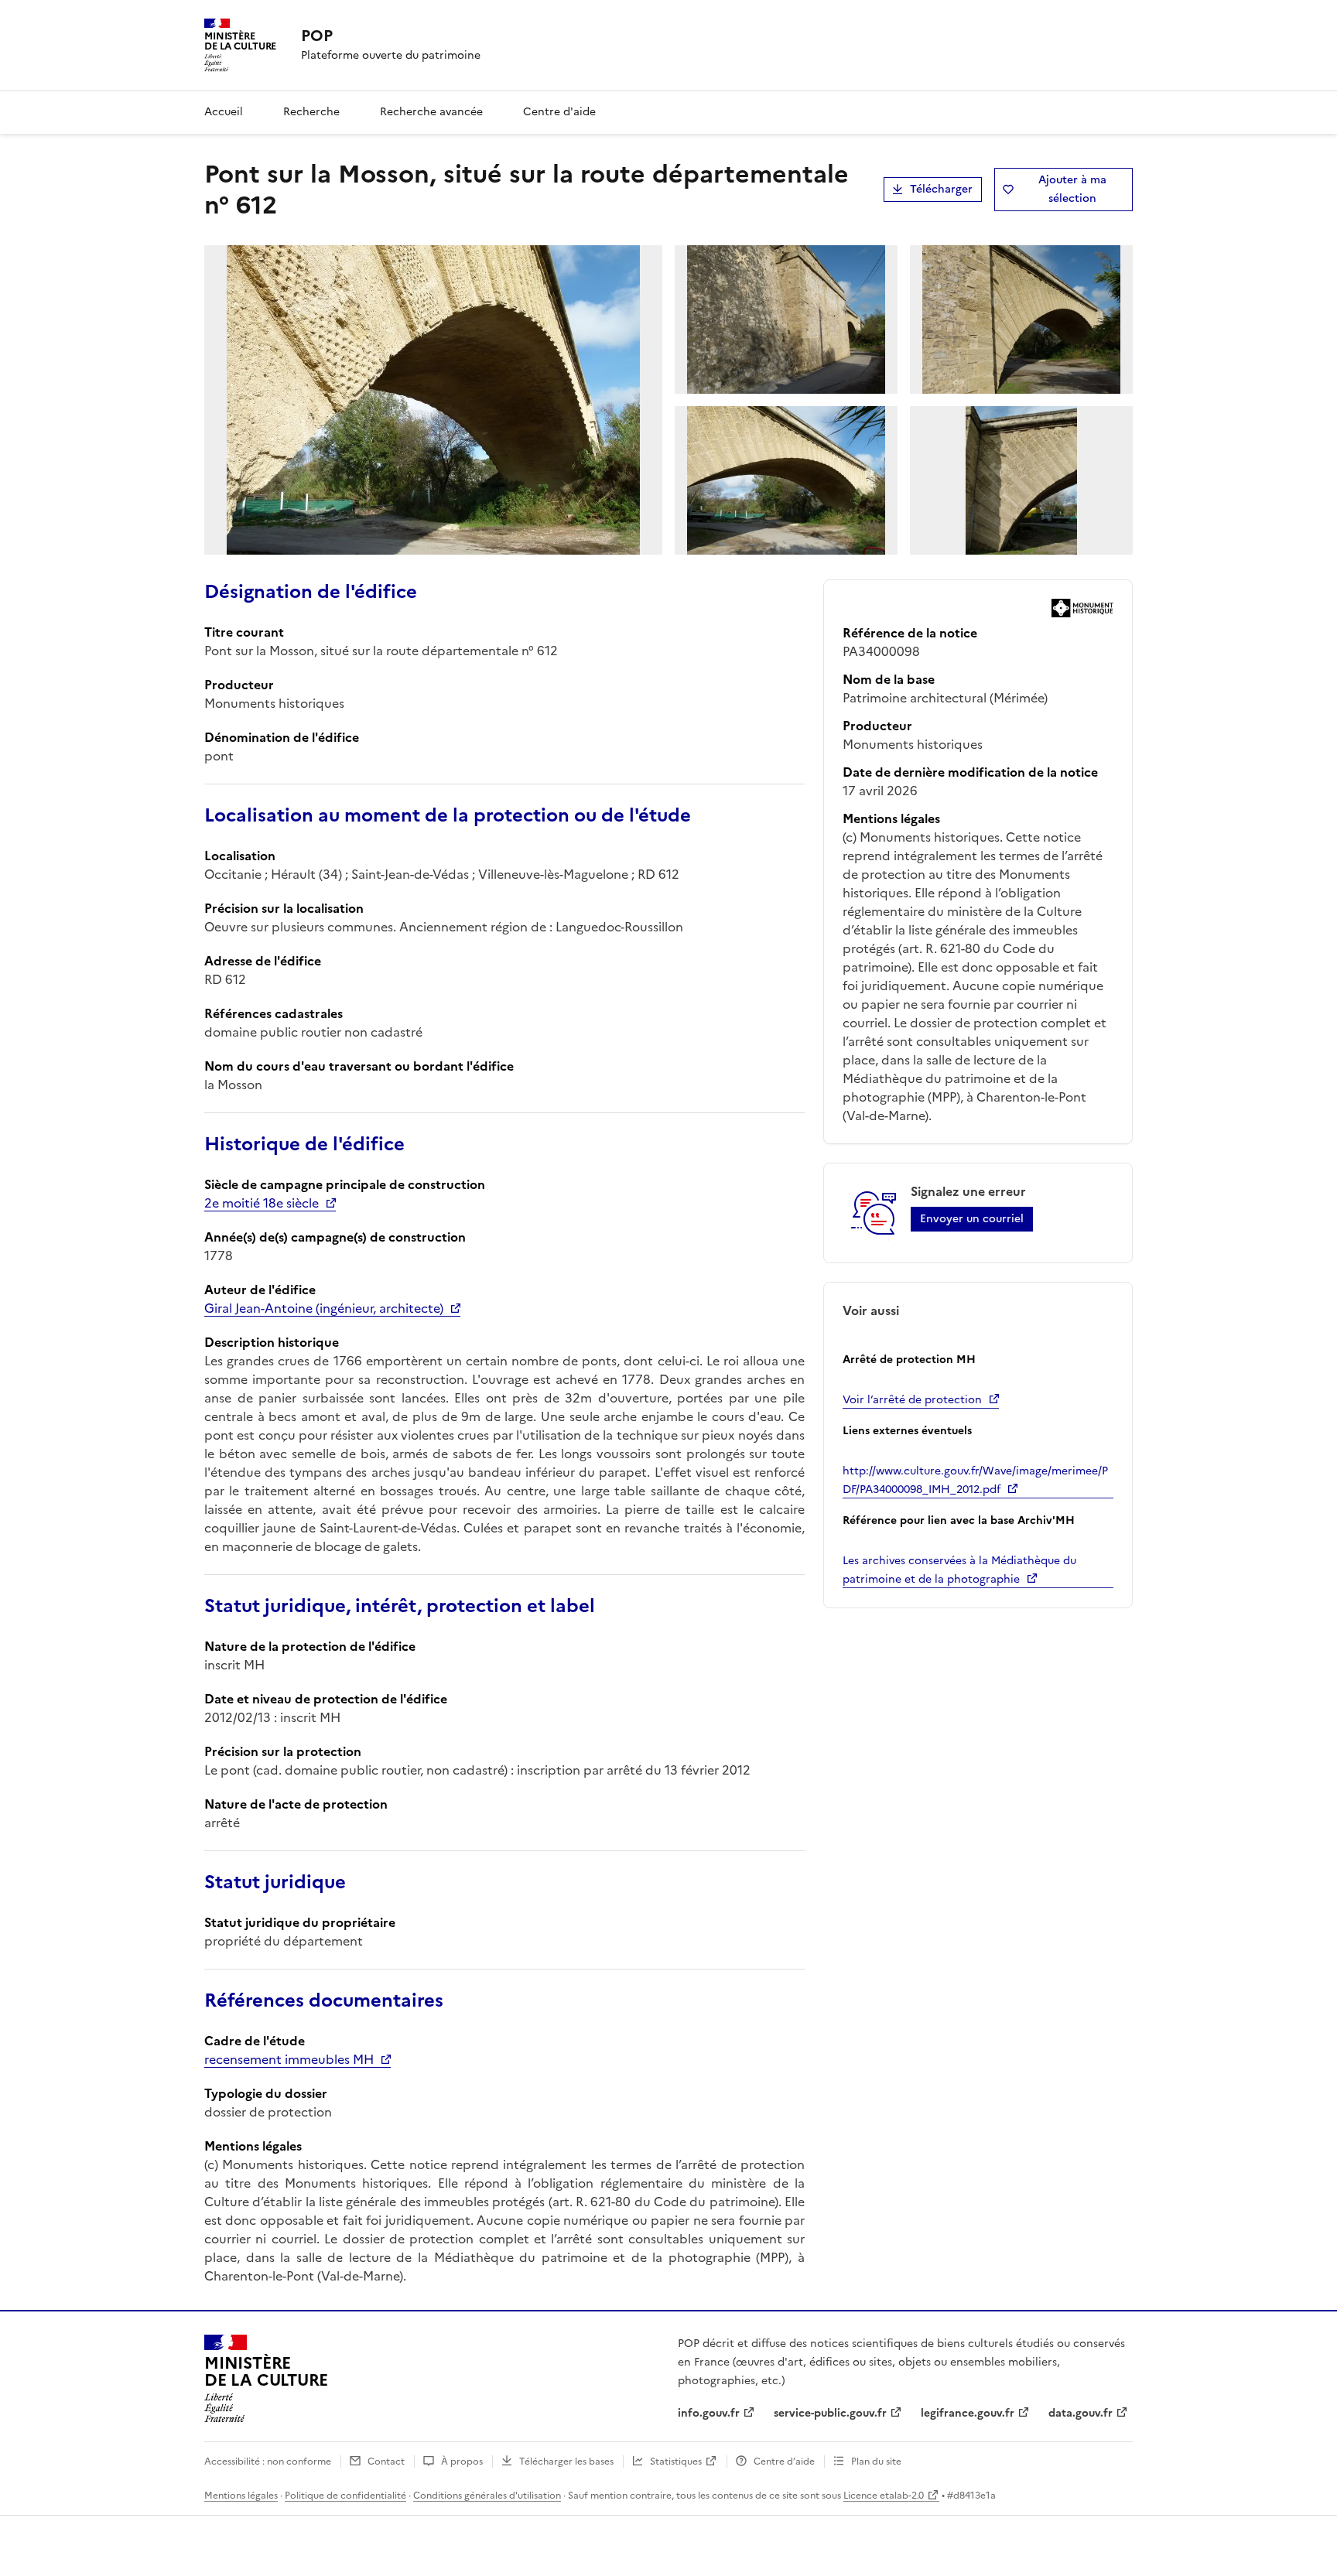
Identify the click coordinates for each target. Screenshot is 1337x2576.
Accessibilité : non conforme (268, 2462)
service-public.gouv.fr (830, 2413)
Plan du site (876, 2462)
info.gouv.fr (709, 2413)
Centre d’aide (784, 2462)
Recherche (311, 112)
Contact (386, 2462)
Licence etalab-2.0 (884, 2496)
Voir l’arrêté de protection (912, 1400)
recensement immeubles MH (289, 2059)
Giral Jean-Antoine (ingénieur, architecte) (324, 1308)
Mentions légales (241, 2496)
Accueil (224, 112)
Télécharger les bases (566, 2462)
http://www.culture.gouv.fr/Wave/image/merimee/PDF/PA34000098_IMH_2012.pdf (975, 1480)
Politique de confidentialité (345, 2496)
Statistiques (676, 2462)
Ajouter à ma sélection (1072, 189)
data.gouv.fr (1081, 2413)
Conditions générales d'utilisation (487, 2496)
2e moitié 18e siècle (262, 1203)
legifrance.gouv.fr (968, 2413)
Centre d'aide (559, 112)
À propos (462, 2462)
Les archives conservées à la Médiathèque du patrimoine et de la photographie (959, 1570)
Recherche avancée (431, 112)
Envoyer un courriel (972, 1219)
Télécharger (941, 189)
